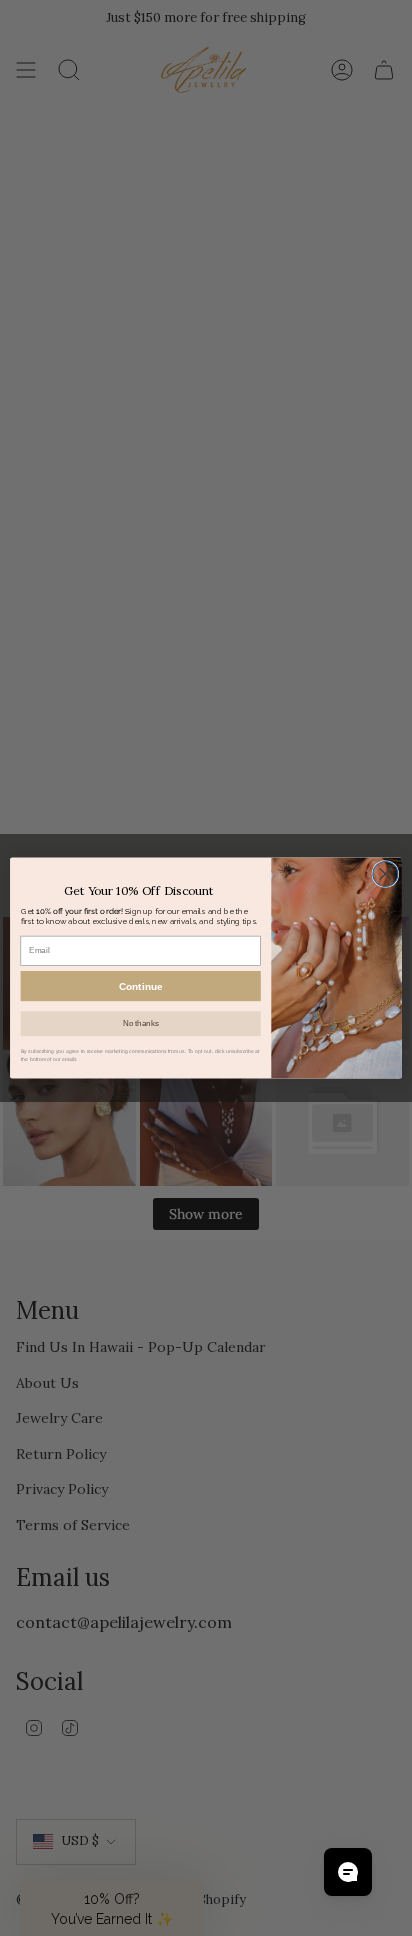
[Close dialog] (385, 873)
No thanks (141, 1023)
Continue (140, 986)
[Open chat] (348, 1872)
